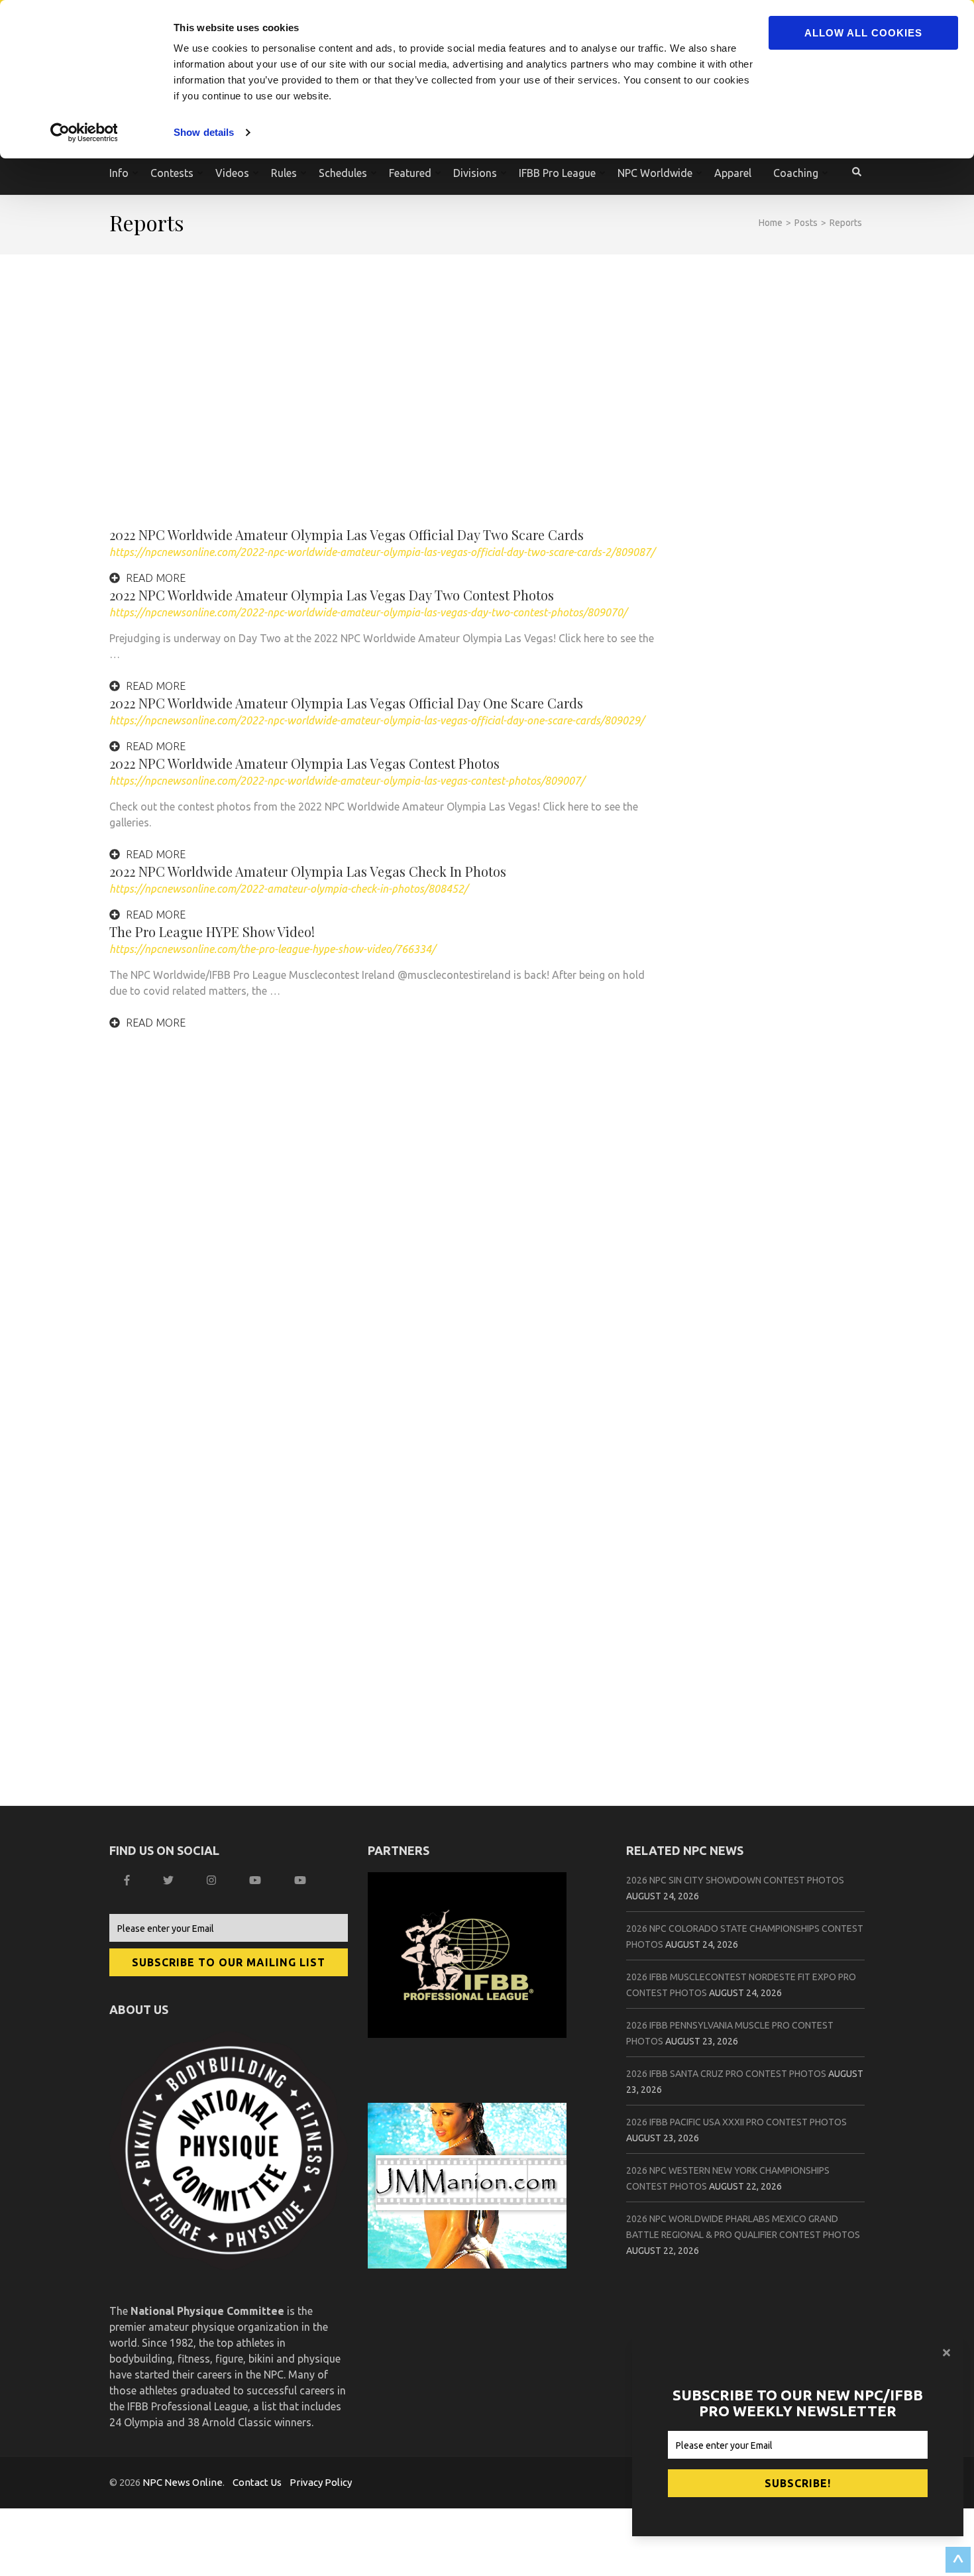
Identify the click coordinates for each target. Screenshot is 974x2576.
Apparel (733, 173)
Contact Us (257, 2482)
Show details (204, 132)
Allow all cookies (863, 33)
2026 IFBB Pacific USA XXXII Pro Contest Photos (736, 2122)
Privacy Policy (321, 2482)
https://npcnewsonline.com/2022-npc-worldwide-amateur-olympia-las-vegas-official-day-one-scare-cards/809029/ (377, 720)
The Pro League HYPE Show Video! (212, 931)
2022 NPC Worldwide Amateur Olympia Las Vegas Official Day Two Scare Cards (347, 534)
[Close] (948, 2353)
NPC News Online (183, 2482)
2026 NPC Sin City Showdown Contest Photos (735, 1880)
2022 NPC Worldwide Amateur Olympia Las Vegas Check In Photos (308, 871)
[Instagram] (213, 1880)
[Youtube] (302, 1880)
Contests (172, 173)
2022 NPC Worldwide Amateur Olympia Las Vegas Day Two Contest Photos (332, 595)
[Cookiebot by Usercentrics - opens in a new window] (86, 133)
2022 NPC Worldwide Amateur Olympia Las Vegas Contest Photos (304, 763)
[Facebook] (129, 1880)
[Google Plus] (257, 1880)
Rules (284, 173)
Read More (154, 578)
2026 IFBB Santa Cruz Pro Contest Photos (726, 2074)
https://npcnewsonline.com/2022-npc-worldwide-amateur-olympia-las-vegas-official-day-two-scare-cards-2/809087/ (382, 552)
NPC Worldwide (655, 173)
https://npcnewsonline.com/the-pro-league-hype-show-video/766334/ (272, 949)
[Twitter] (170, 1880)
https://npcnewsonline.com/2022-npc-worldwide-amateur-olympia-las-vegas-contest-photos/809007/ (347, 781)
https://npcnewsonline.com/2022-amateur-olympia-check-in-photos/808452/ (289, 889)
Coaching (796, 173)
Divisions (475, 173)
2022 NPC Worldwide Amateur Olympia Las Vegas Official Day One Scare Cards (346, 703)
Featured (410, 173)
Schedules (343, 173)
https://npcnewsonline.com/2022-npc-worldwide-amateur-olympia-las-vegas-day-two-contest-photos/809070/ (368, 612)
